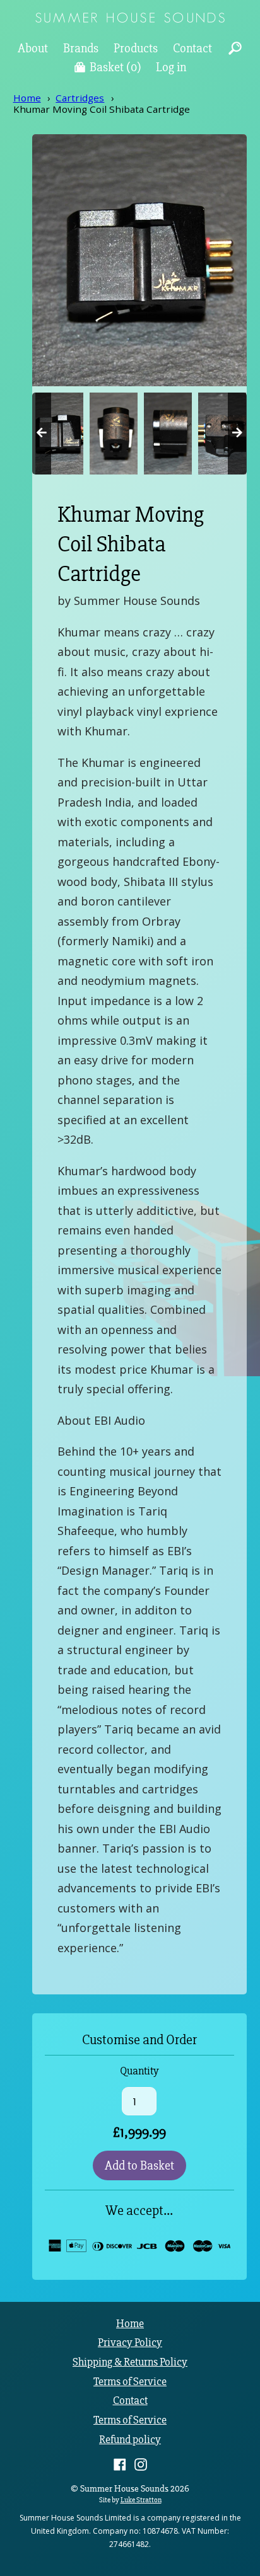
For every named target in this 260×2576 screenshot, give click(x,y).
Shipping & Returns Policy (130, 2362)
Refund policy (130, 2440)
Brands (81, 48)
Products (136, 48)
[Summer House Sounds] (130, 19)
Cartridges (80, 98)
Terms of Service (130, 2382)
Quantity (139, 2071)
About (33, 48)
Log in (171, 67)
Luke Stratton (141, 2500)
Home (27, 98)
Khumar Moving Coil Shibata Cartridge (102, 109)
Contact (192, 48)
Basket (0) (115, 67)
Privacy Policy (130, 2343)
